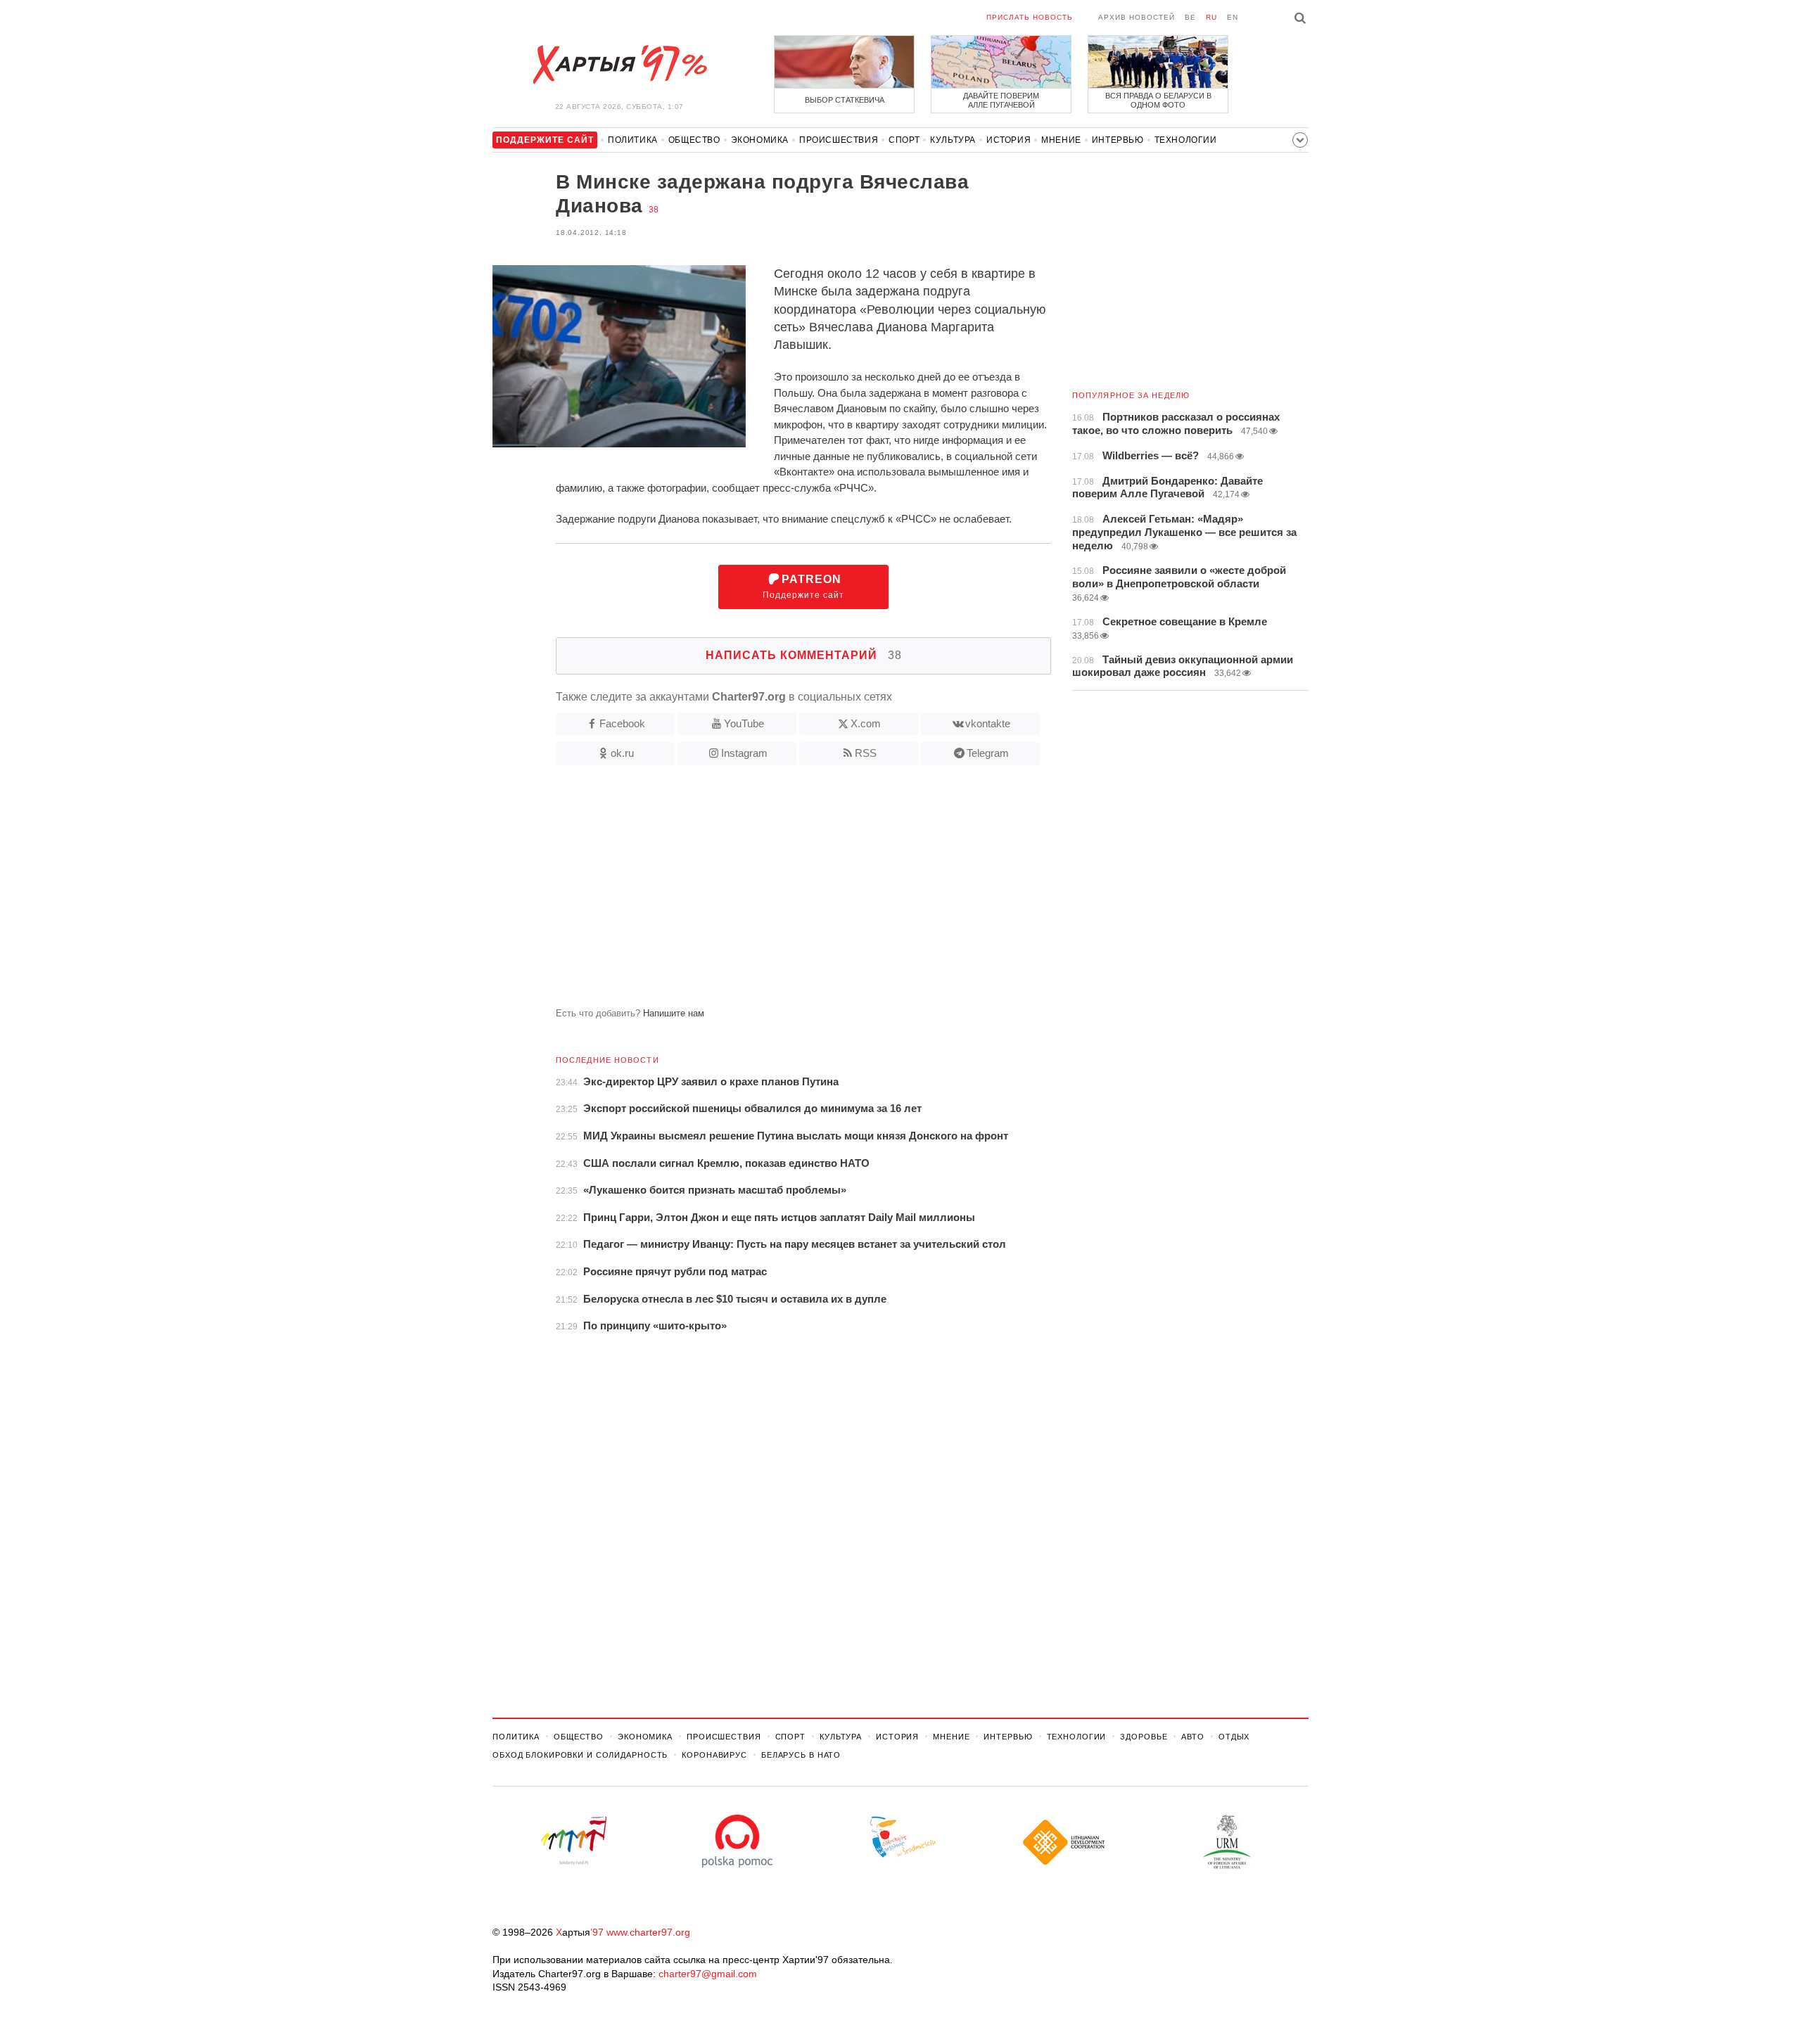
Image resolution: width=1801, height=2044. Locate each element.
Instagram (744, 753)
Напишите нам (674, 1013)
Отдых (1234, 1737)
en (1233, 17)
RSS (866, 753)
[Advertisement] (772, 892)
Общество (694, 140)
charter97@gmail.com (708, 1974)
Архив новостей (1137, 17)
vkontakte (988, 723)
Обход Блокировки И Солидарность (580, 1755)
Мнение (1061, 140)
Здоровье (1144, 1737)
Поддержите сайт (803, 587)
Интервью (1118, 140)
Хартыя (619, 65)
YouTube (744, 723)
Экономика (760, 140)
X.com (866, 723)
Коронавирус (714, 1755)
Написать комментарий (804, 655)
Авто (1193, 1737)
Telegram (988, 753)
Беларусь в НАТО (801, 1755)
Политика (633, 140)
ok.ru (622, 753)
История (1008, 140)
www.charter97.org (648, 1932)
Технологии (1186, 140)
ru (1211, 17)
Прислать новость (1030, 17)
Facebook (622, 723)
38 (654, 210)
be (1190, 17)
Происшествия (839, 140)
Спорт (904, 140)
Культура (953, 140)
